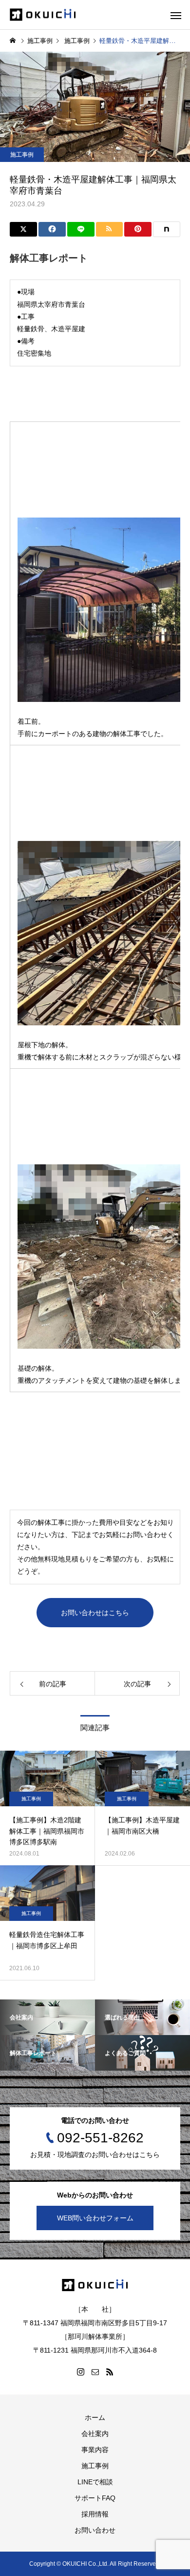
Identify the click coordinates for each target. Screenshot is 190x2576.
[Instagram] (80, 2372)
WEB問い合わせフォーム (95, 2218)
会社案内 (95, 2434)
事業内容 (95, 2450)
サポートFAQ (95, 2498)
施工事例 (22, 155)
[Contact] (95, 2372)
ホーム (95, 2417)
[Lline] (81, 229)
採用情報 (95, 2514)
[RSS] (110, 2372)
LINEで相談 (95, 2482)
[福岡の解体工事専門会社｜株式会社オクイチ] (43, 15)
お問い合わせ (95, 2530)
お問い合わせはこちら (95, 1613)
